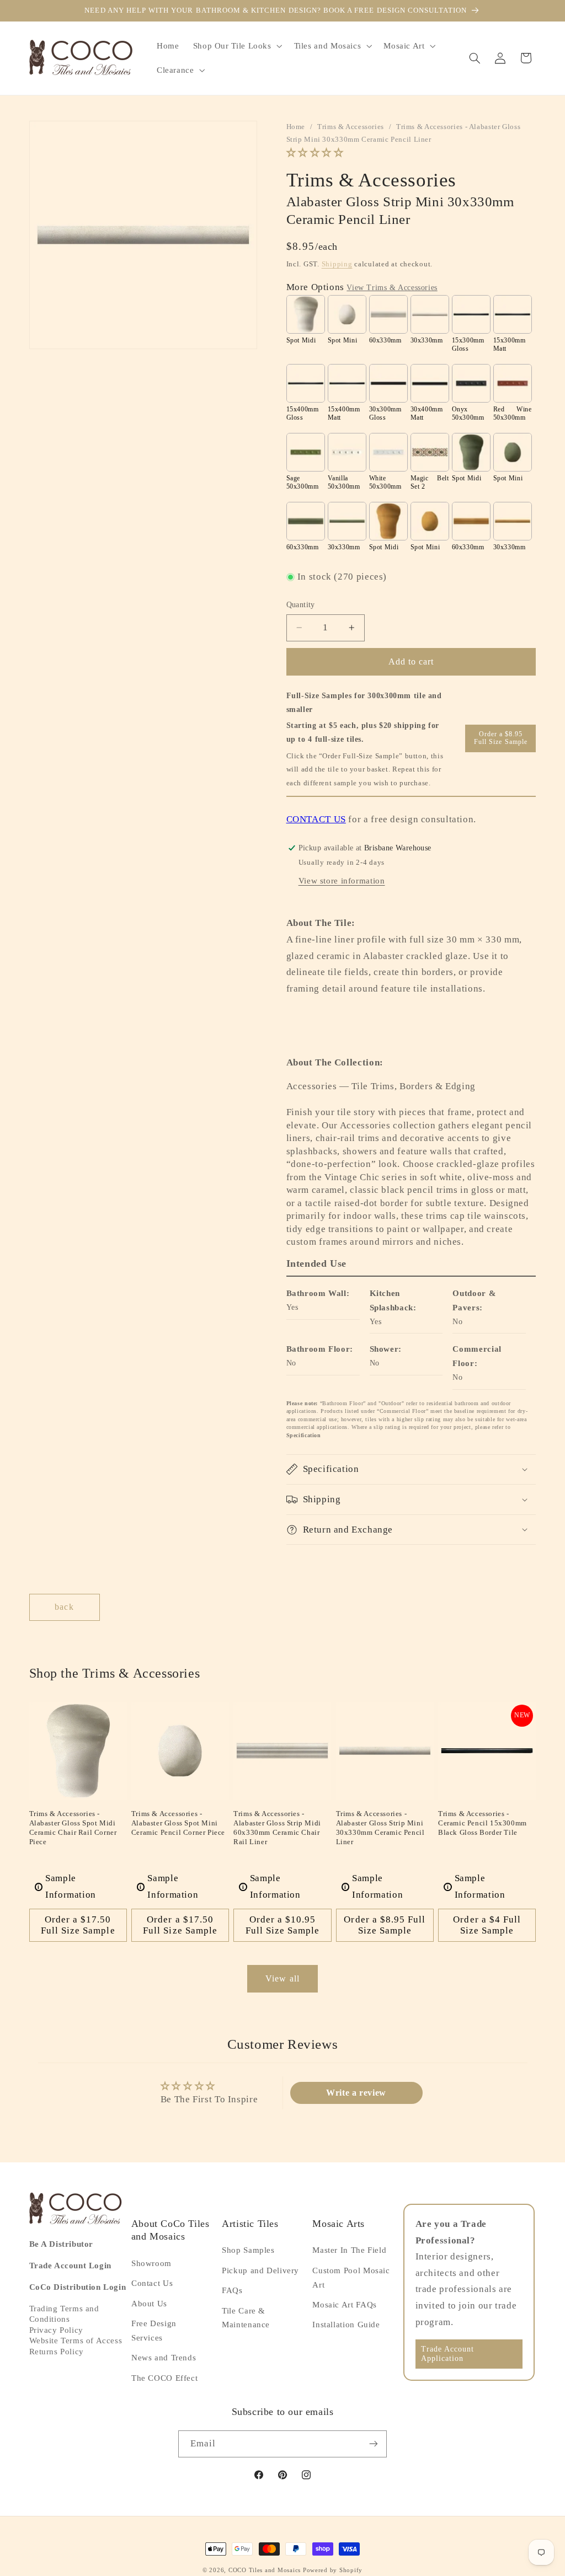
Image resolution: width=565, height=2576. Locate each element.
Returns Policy (57, 2352)
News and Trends (164, 2358)
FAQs (232, 2290)
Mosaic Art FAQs (344, 2305)
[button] (236, 46)
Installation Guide (346, 2325)
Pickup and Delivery (260, 2270)
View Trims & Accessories (392, 288)
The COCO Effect (164, 2378)
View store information (342, 881)
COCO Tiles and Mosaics (265, 2570)
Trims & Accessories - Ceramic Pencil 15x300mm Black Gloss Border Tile (483, 1823)
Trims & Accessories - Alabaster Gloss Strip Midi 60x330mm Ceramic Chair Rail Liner (277, 1828)
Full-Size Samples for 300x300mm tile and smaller (364, 703)
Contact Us (152, 2283)
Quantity (301, 605)
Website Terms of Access (76, 2341)
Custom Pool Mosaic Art (351, 2278)
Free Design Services (154, 2331)
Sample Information (67, 1886)
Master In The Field (349, 2250)
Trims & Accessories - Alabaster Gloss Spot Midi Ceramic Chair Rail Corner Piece (73, 1828)
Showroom (151, 2263)
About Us (149, 2304)
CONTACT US (316, 819)
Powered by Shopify (333, 2570)
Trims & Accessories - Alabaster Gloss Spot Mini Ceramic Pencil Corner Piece (178, 1823)
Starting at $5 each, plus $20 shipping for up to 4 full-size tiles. (363, 732)
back (64, 1607)
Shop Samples (248, 2250)
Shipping (337, 264)
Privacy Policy (56, 2330)
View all (282, 1978)
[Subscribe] (374, 2444)
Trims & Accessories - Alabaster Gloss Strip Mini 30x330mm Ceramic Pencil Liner (380, 1828)
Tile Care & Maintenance (246, 2318)
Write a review (356, 2093)
